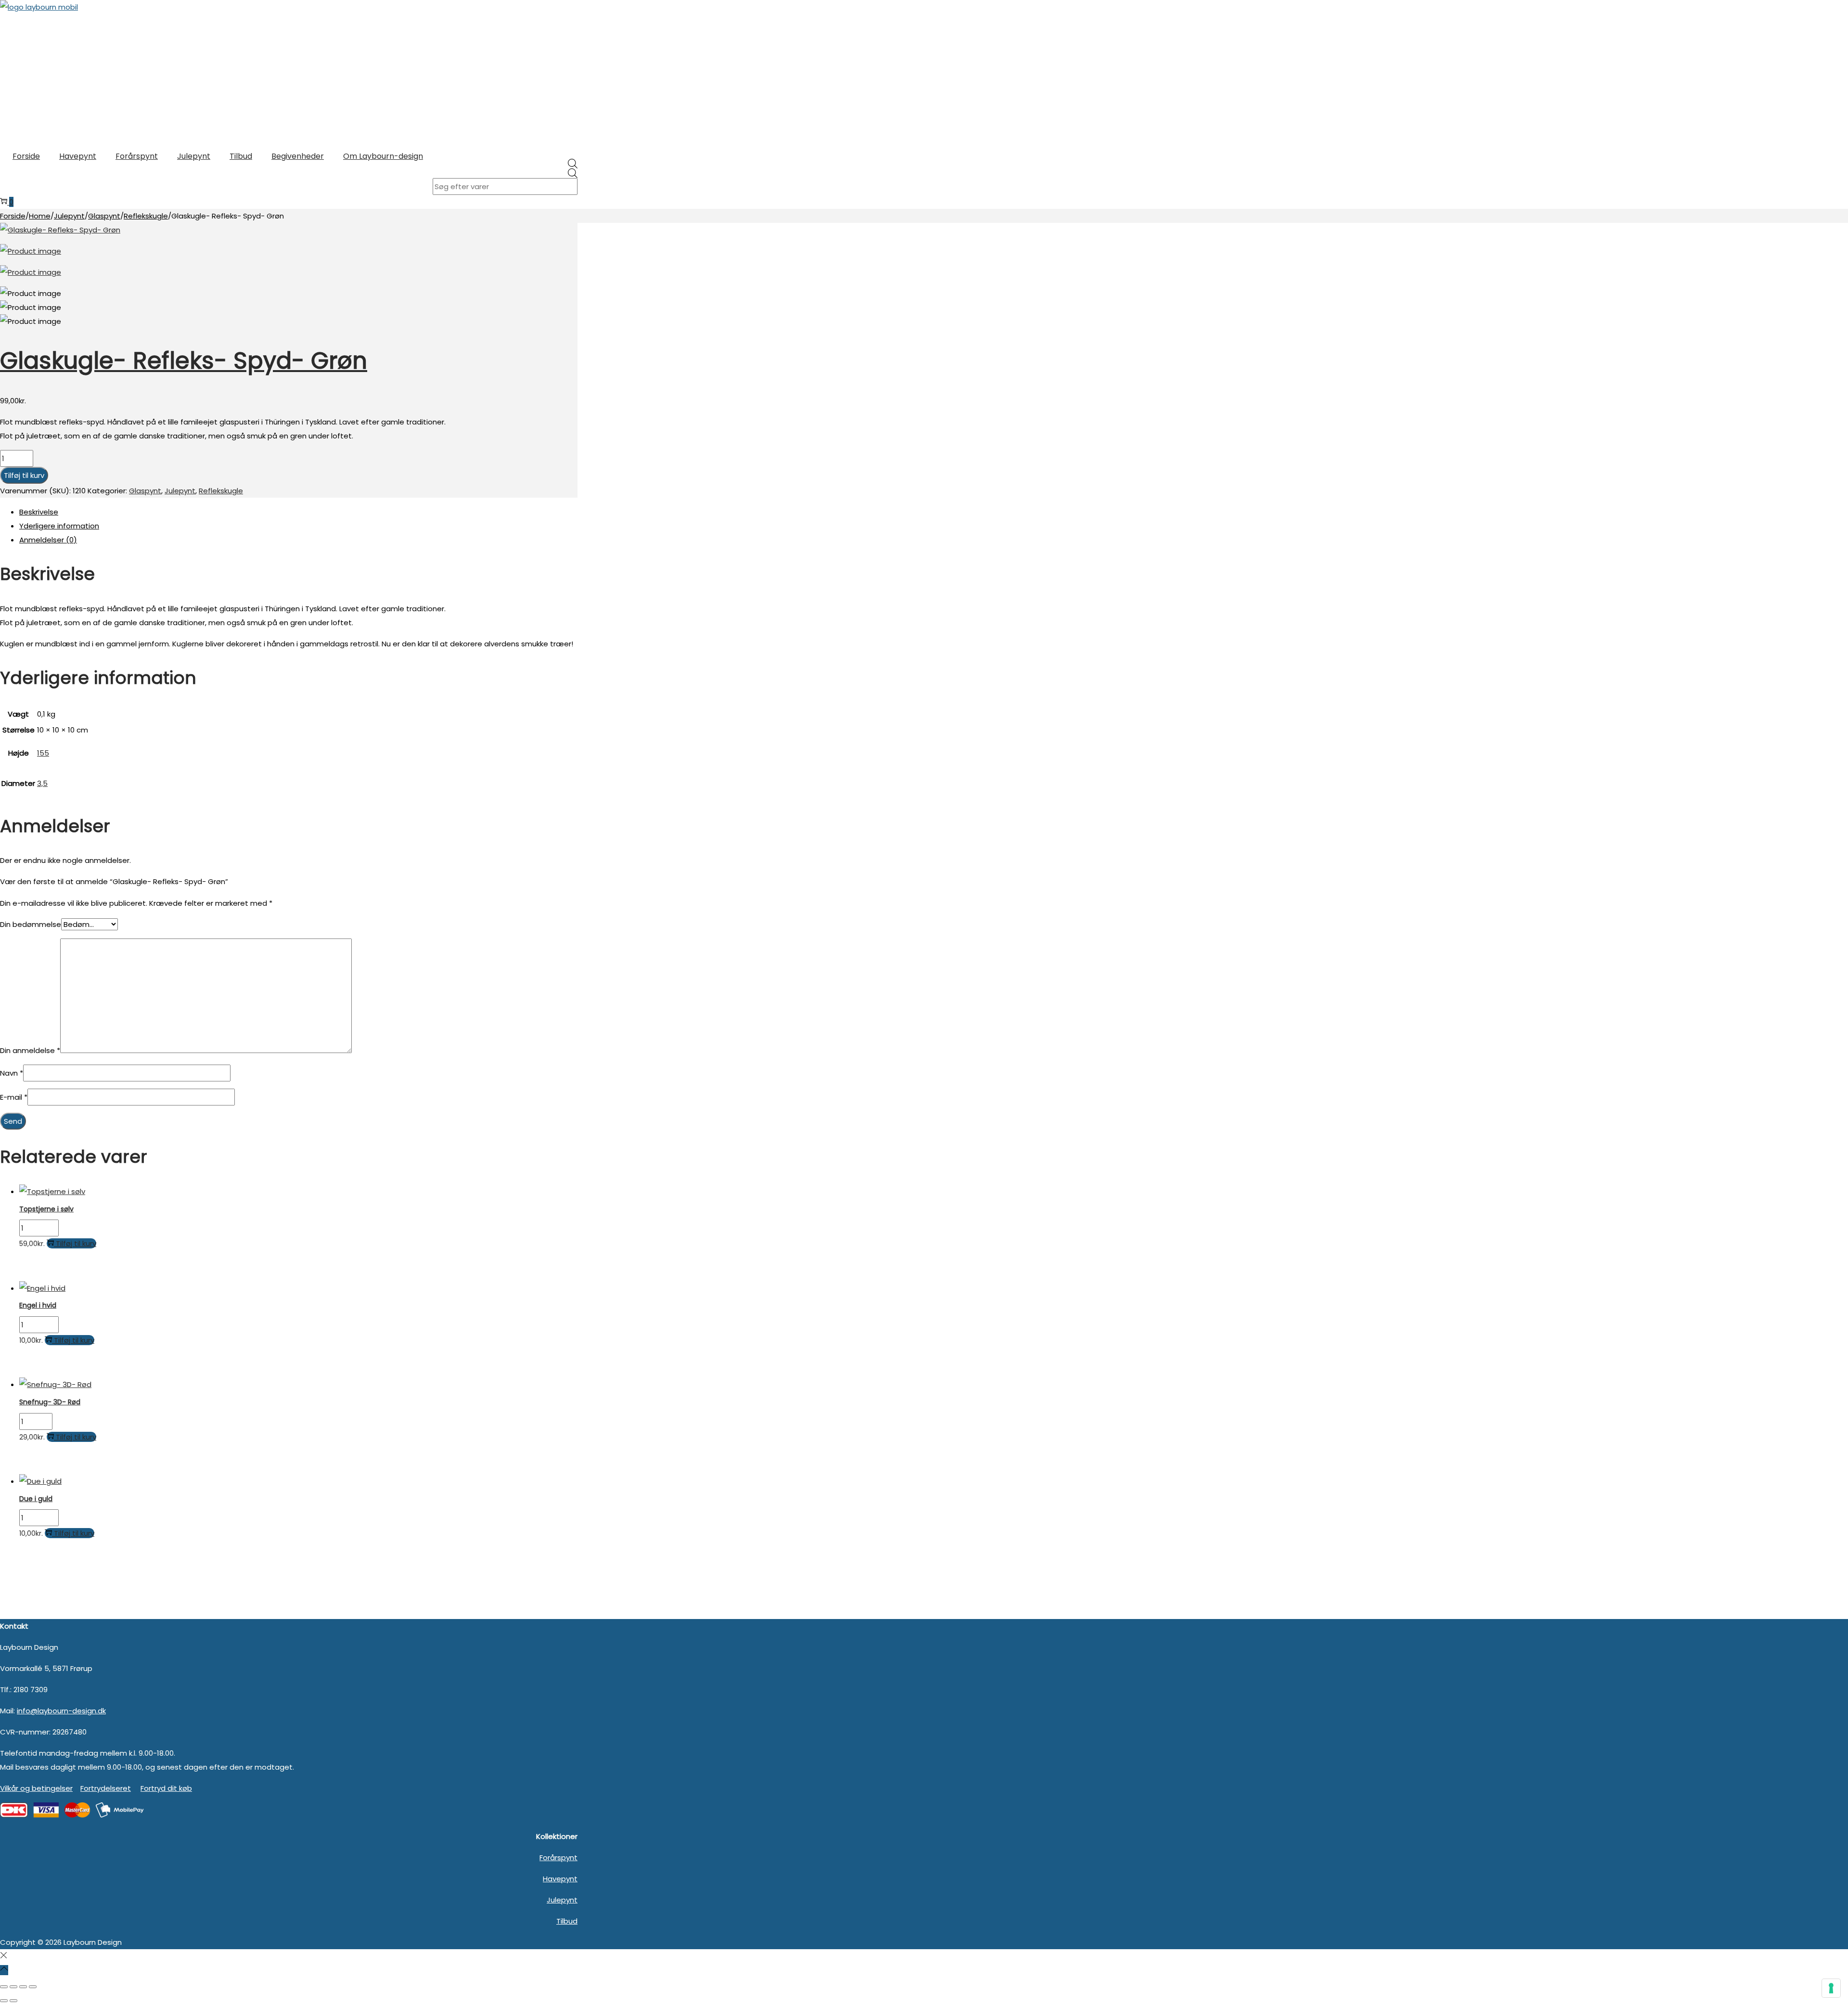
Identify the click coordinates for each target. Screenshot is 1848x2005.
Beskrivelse (39, 512)
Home (40, 216)
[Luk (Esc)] (33, 1987)
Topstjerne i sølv (46, 1209)
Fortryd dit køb (166, 1788)
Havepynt (560, 1879)
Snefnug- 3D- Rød (50, 1402)
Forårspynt (558, 1857)
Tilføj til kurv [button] (76, 1243)
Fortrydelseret (106, 1788)
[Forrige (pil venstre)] (4, 2001)
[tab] (298, 512)
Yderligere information (59, 526)
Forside (13, 216)
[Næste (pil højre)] (13, 2001)
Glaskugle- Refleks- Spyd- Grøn (184, 361)
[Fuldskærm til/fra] (13, 1987)
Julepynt (69, 216)
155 (43, 753)
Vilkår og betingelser (36, 1788)
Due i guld (36, 1499)
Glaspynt (104, 216)
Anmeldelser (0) (48, 540)
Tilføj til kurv (24, 475)
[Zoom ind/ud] (4, 1987)
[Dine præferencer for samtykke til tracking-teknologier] (1831, 1988)
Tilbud (567, 1921)
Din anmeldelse (30, 1050)
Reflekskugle (146, 216)
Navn (12, 1073)
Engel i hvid (38, 1305)
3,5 (42, 783)
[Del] (23, 1987)
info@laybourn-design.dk (61, 1711)
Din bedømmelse (31, 924)
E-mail (14, 1097)
